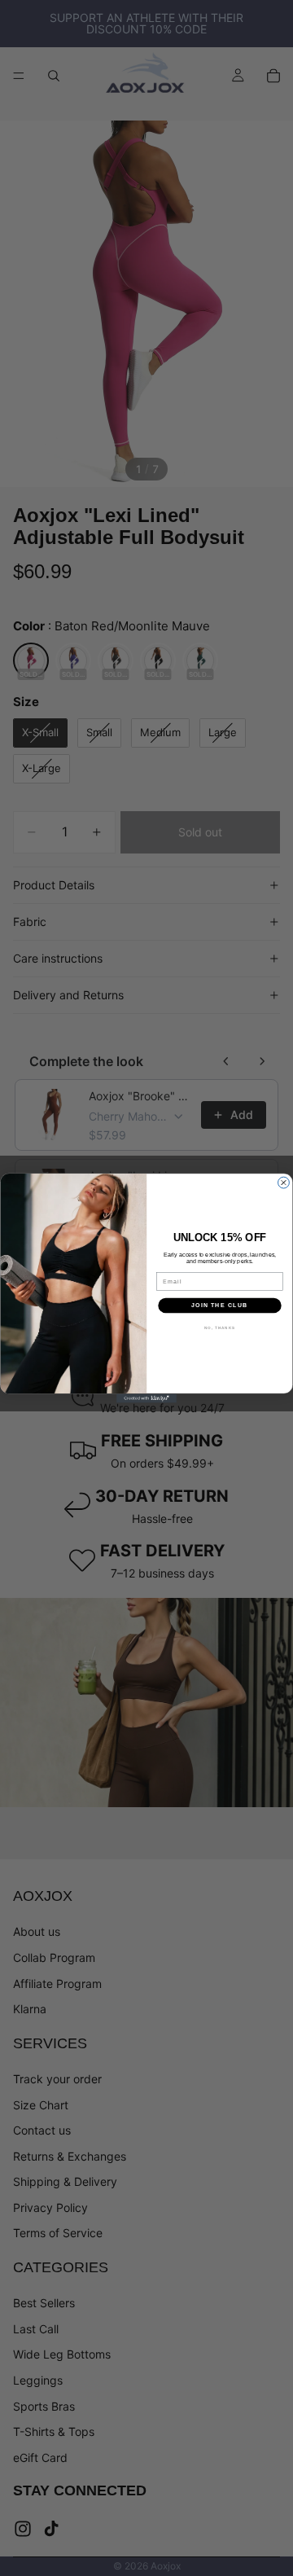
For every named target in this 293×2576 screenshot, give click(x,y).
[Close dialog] (284, 1183)
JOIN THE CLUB (219, 1306)
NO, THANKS (220, 1328)
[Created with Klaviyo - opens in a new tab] (146, 1398)
